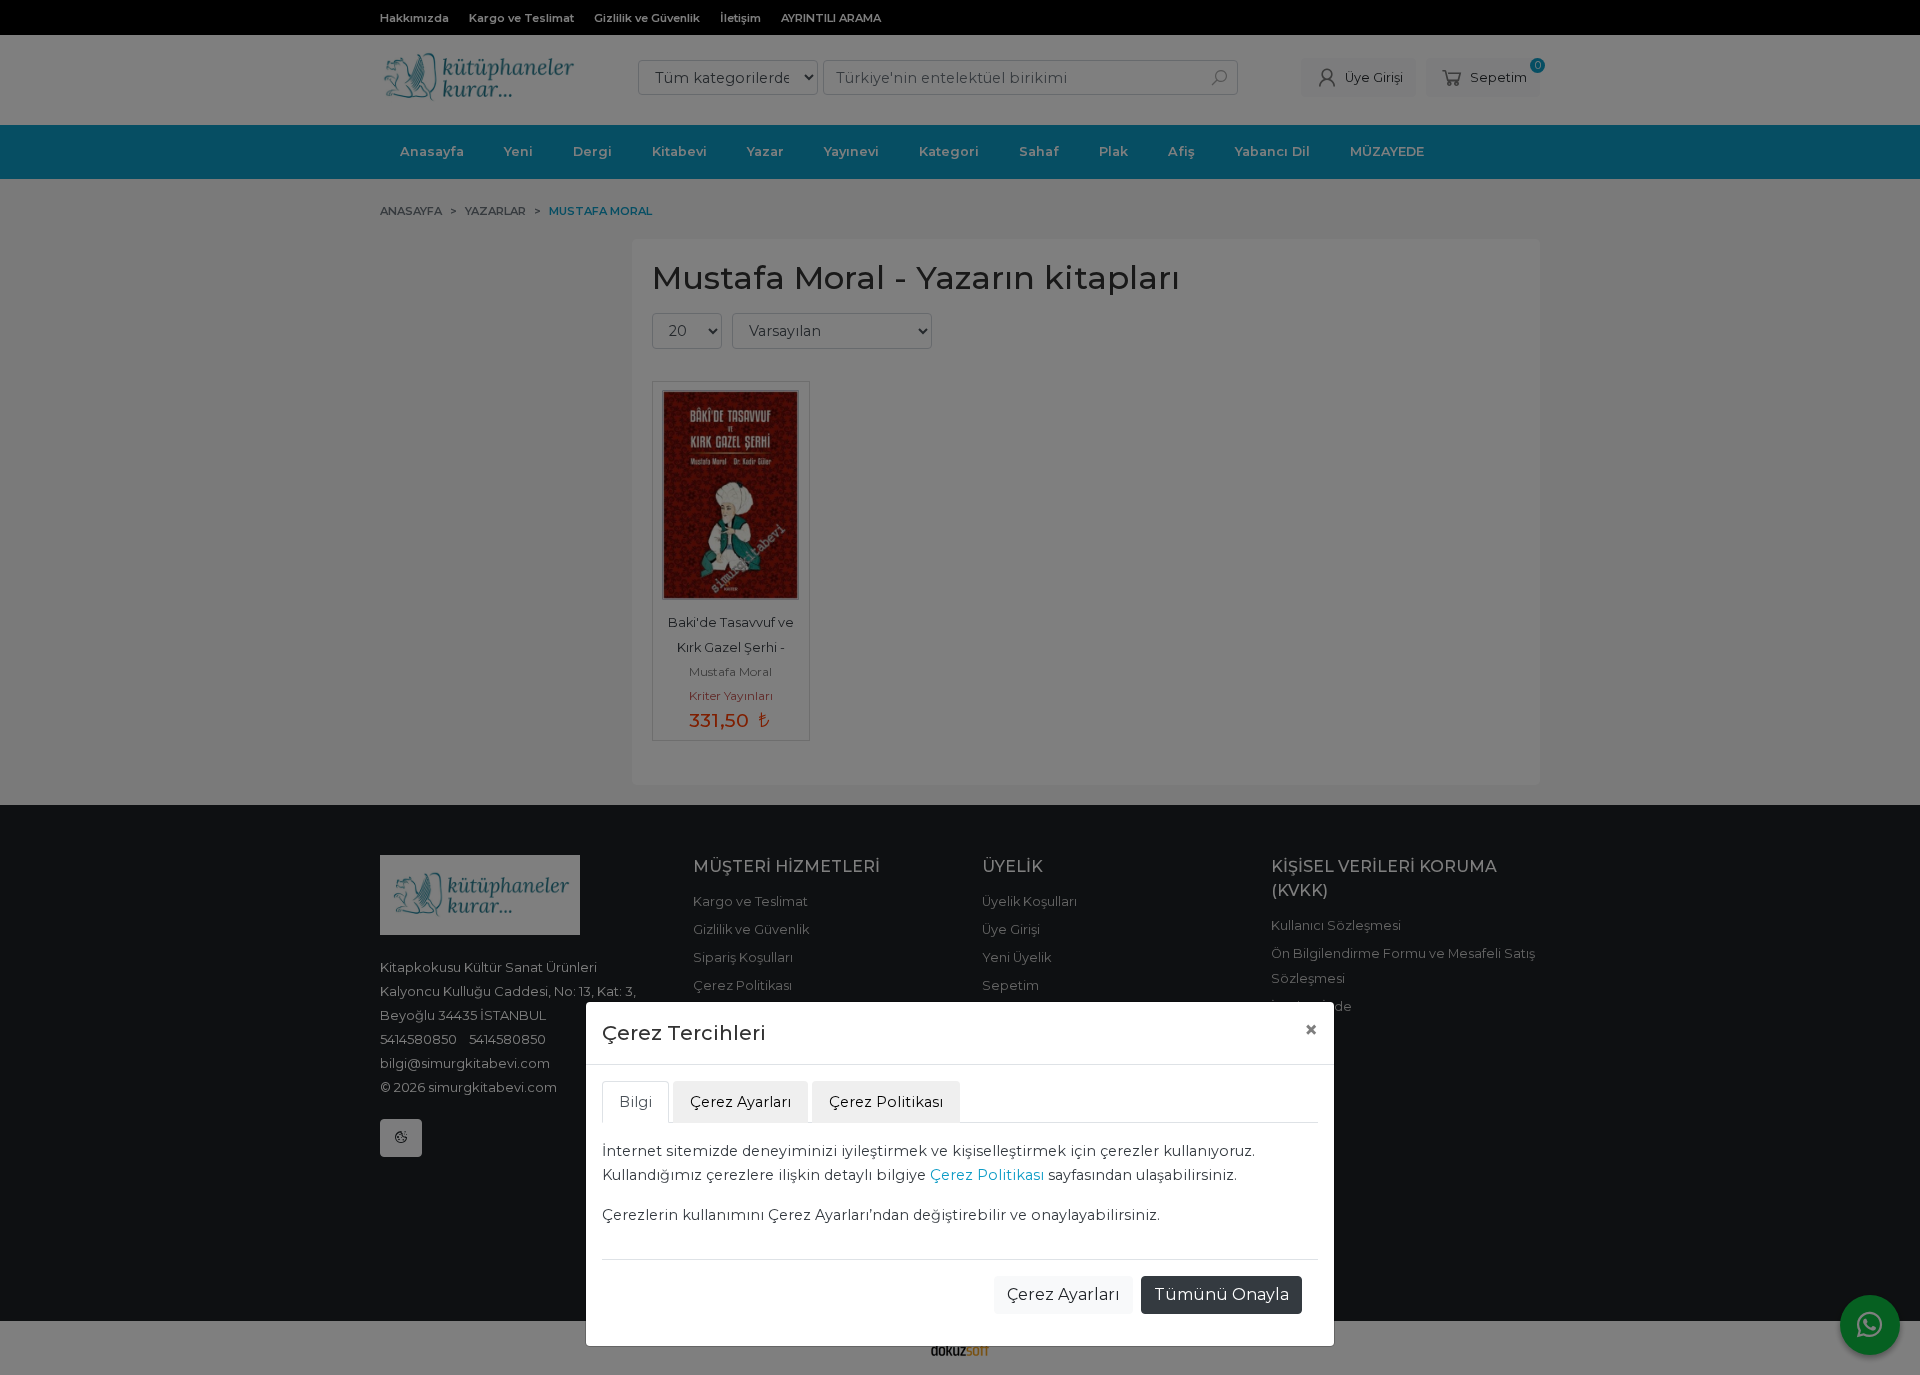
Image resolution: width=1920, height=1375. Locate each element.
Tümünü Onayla (1221, 1294)
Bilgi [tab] (635, 1102)
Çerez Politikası (987, 1175)
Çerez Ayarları (1063, 1294)
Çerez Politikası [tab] (886, 1102)
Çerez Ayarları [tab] (740, 1102)
